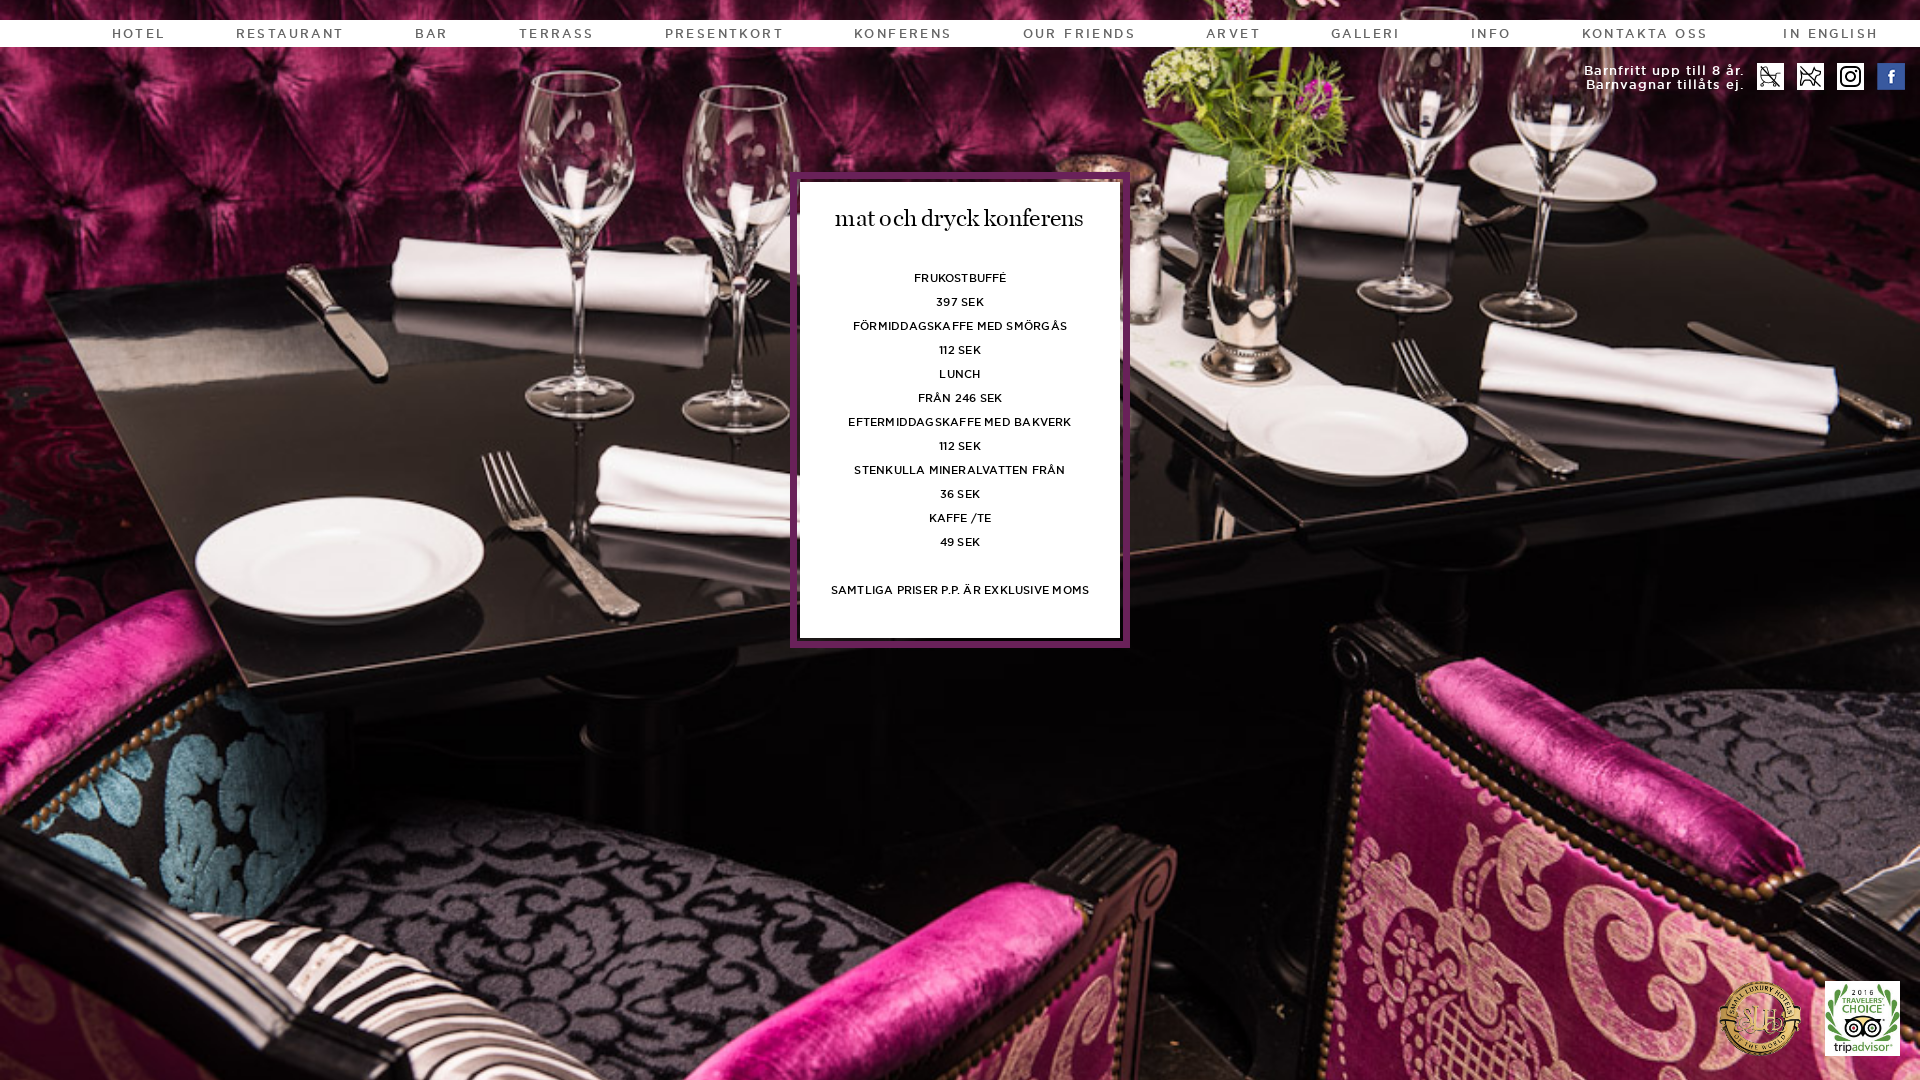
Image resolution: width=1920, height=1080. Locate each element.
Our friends (1079, 33)
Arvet (1233, 33)
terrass (557, 33)
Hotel (139, 33)
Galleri (1366, 33)
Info (1491, 33)
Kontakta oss (1645, 33)
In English (1830, 33)
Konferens (903, 33)
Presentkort (724, 33)
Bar (432, 33)
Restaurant (290, 33)
